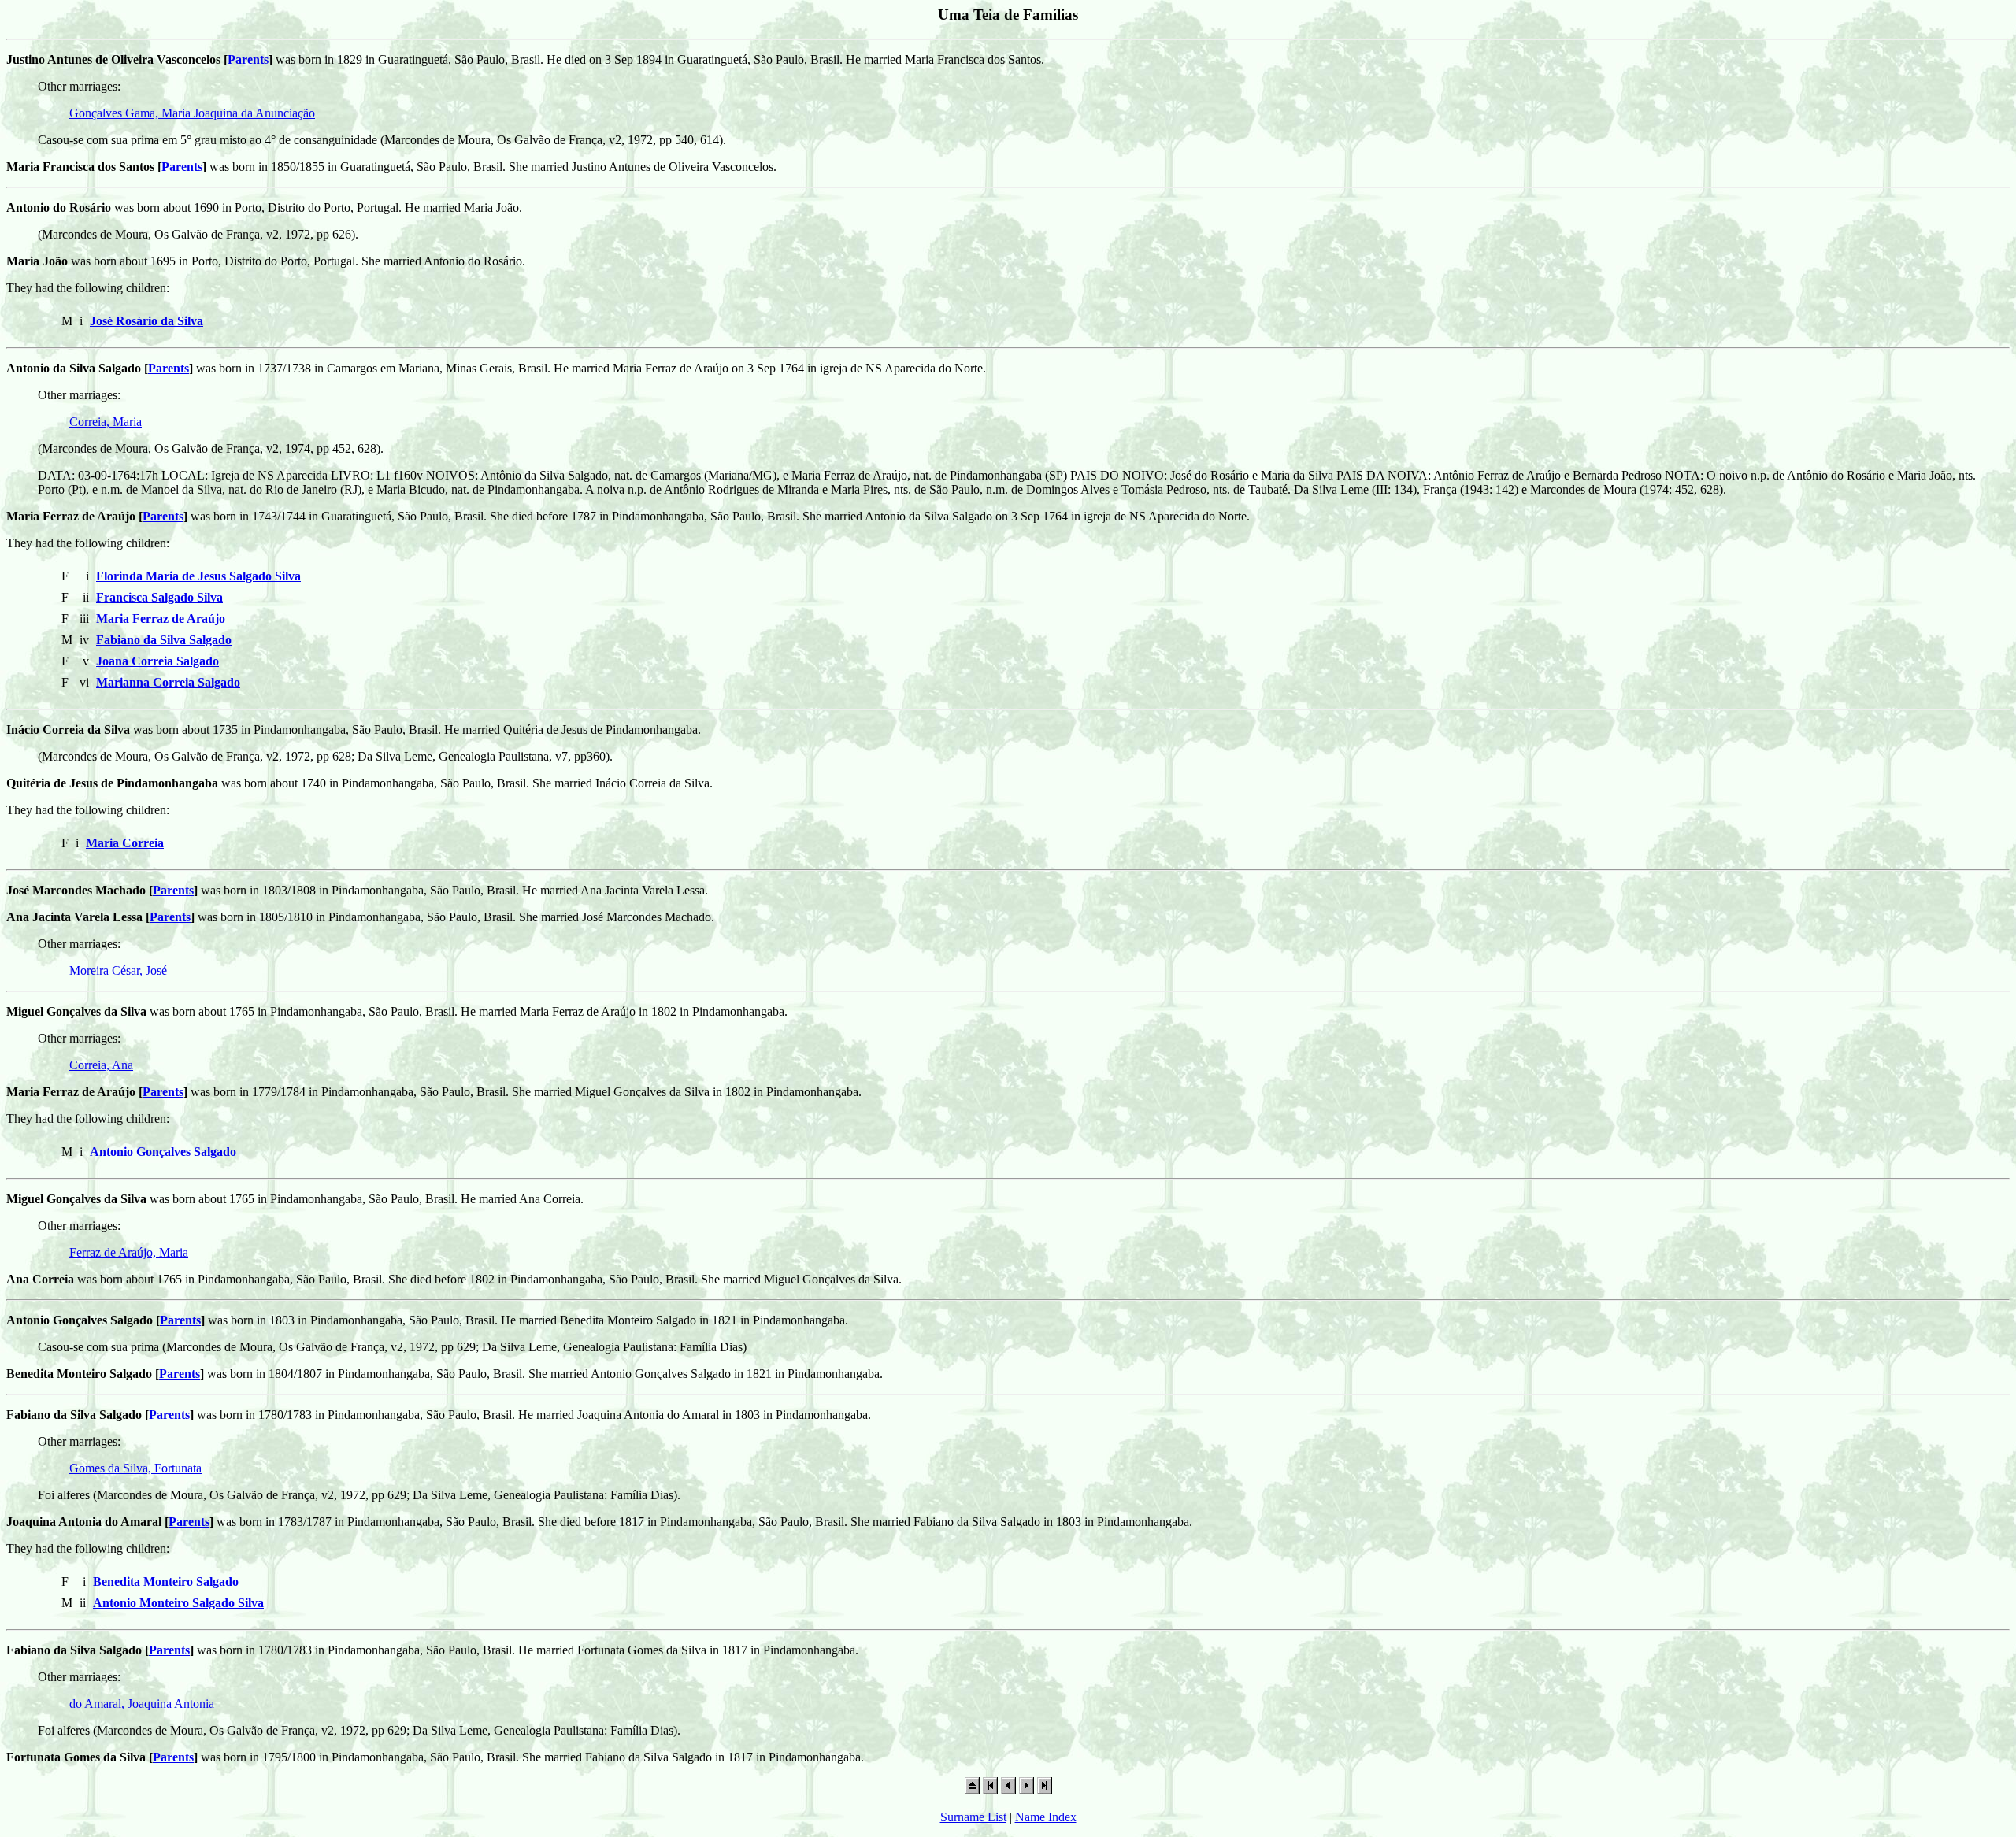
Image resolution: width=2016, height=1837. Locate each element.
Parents (248, 59)
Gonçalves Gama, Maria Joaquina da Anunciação (192, 113)
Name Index (1046, 1817)
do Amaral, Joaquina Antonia (142, 1704)
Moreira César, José (118, 970)
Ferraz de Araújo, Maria (129, 1252)
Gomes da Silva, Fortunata (135, 1468)
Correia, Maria (106, 422)
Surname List (973, 1817)
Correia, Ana (101, 1065)
